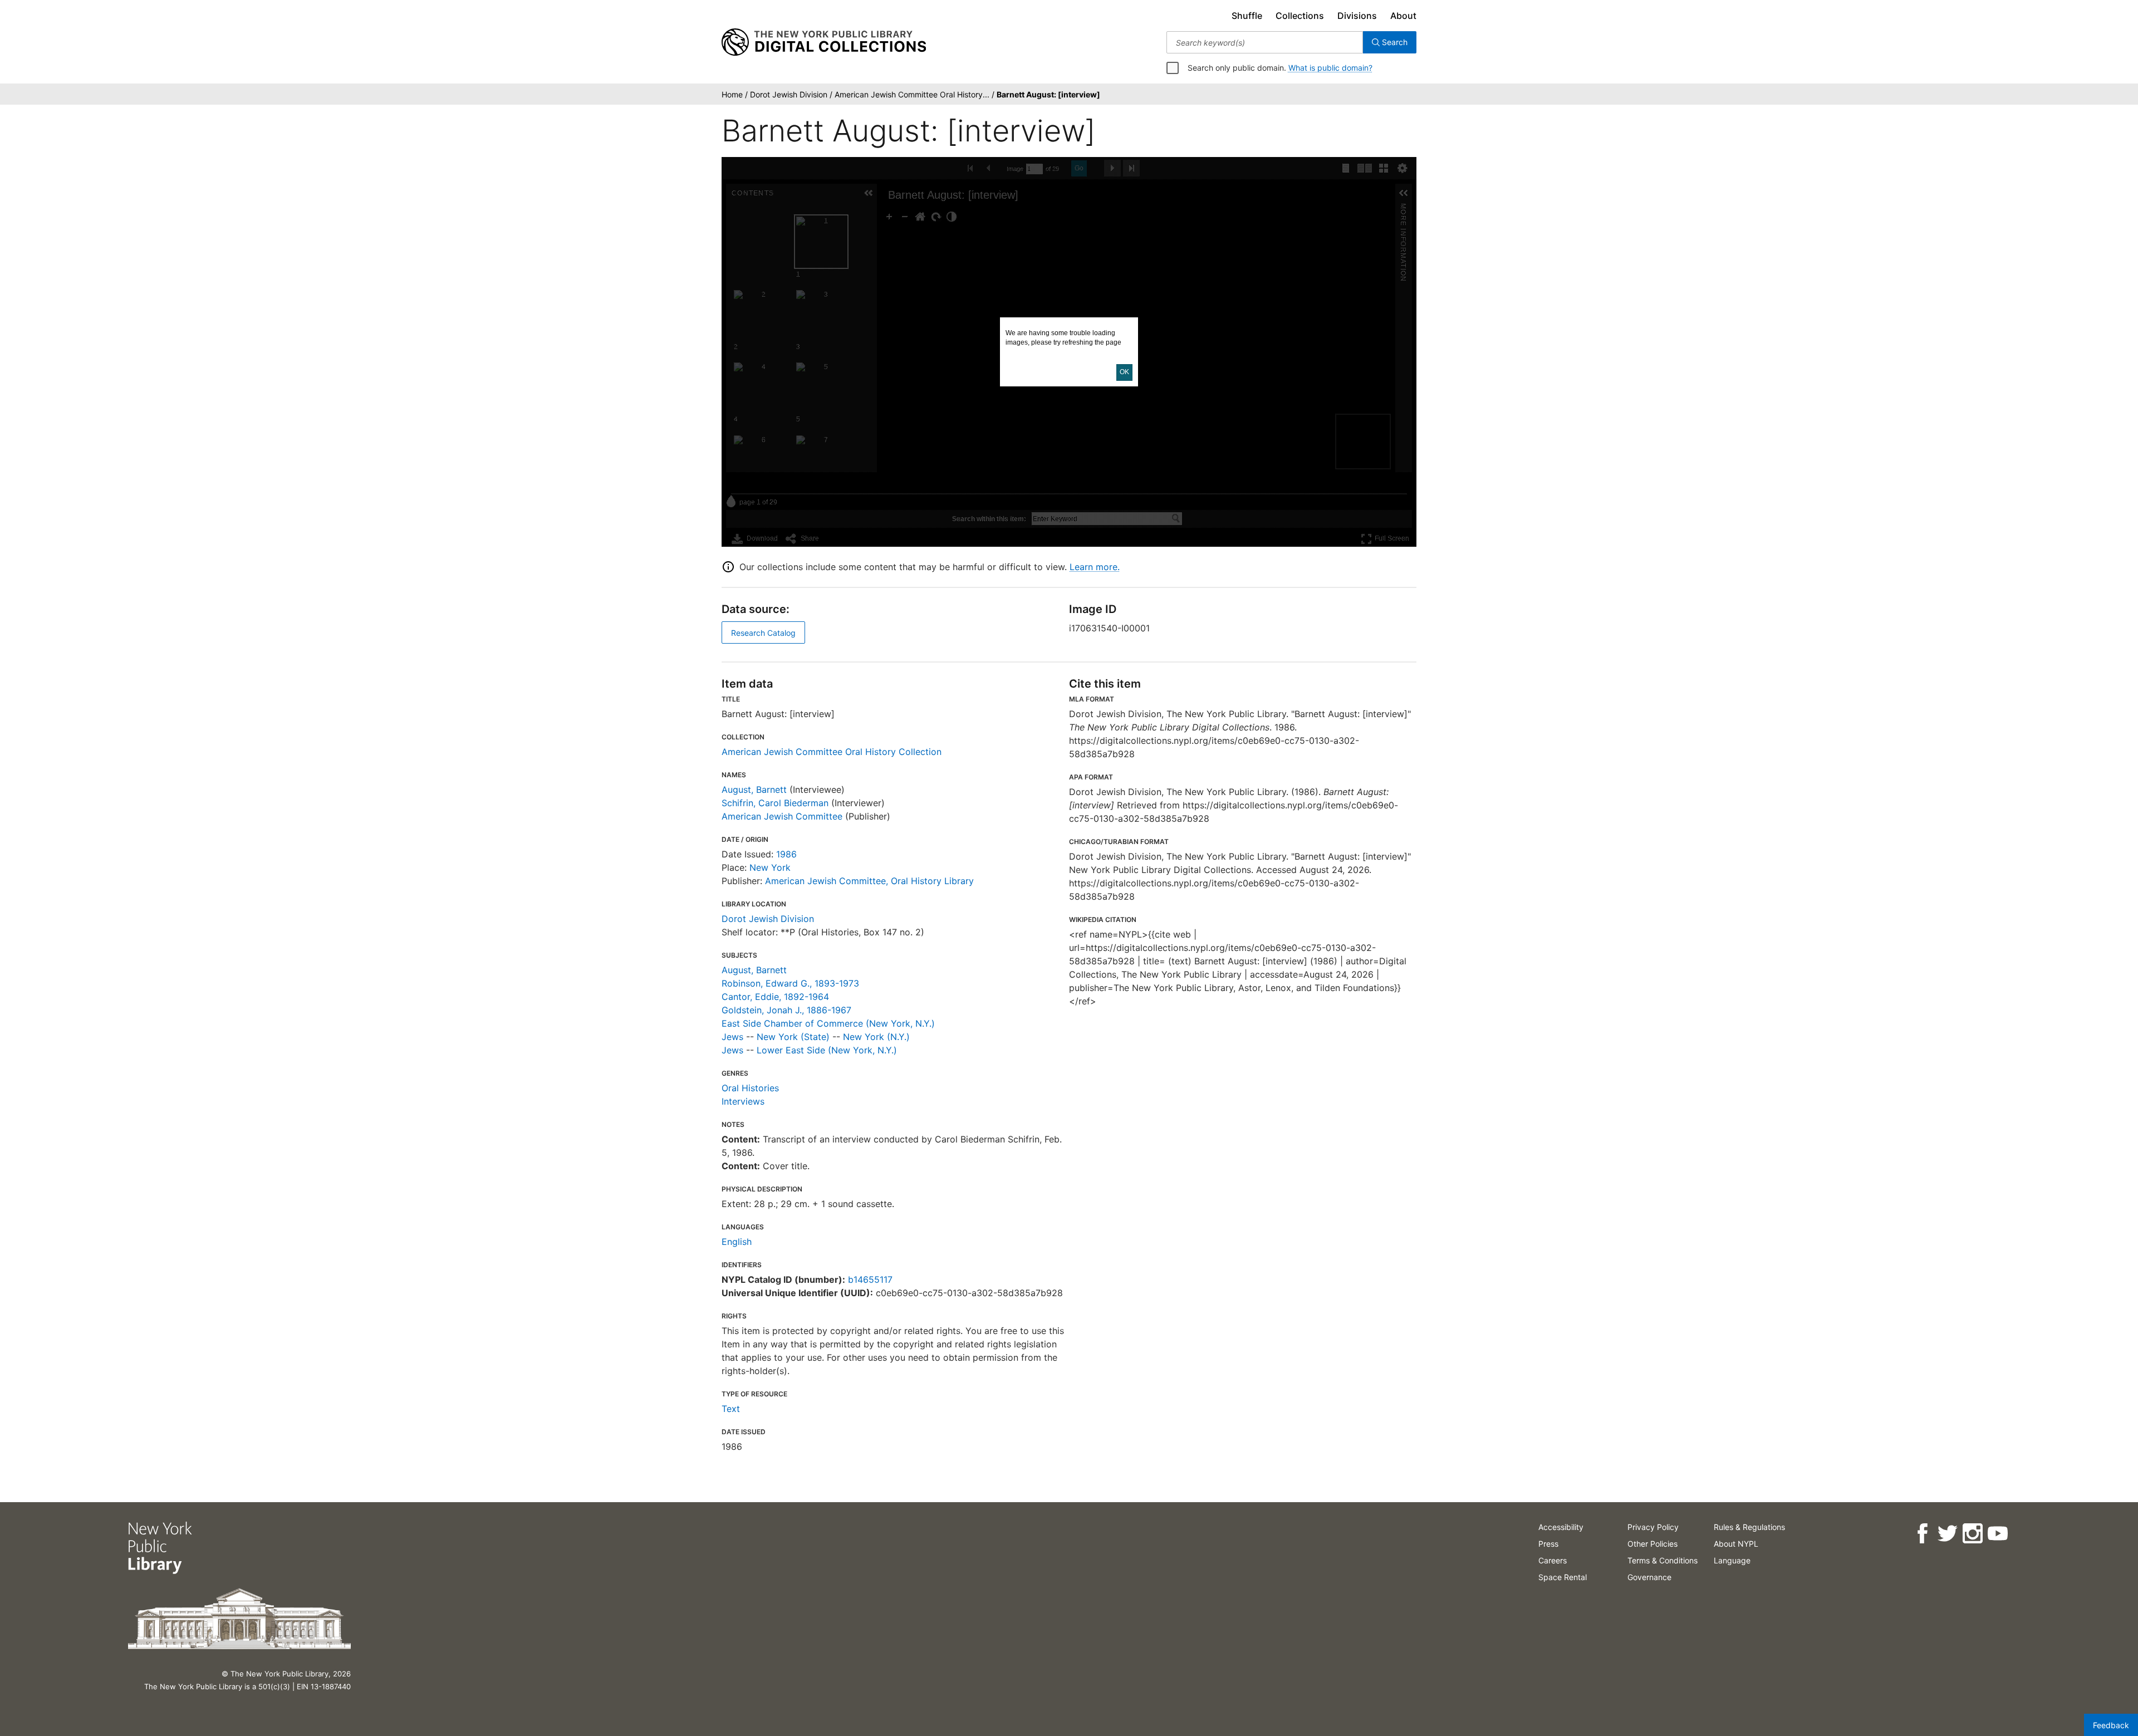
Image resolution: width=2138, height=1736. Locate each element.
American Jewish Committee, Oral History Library (869, 881)
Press (1548, 1544)
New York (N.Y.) (876, 1037)
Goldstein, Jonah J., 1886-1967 (786, 1010)
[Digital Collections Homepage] (824, 42)
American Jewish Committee (782, 816)
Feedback (2111, 1725)
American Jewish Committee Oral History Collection (832, 752)
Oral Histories (750, 1088)
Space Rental (1563, 1577)
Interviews (743, 1101)
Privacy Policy (1653, 1527)
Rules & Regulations (1749, 1527)
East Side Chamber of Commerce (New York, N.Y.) (828, 1023)
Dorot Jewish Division (768, 919)
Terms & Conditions (1663, 1560)
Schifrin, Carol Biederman (775, 803)
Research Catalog (763, 633)
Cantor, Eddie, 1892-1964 (775, 997)
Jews (732, 1037)
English (737, 1242)
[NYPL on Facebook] (1922, 1534)
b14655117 (870, 1279)
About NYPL (1736, 1544)
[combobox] (1265, 42)
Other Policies (1652, 1544)
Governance (1649, 1577)
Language (1732, 1560)
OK (1124, 372)
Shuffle (1247, 16)
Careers (1553, 1560)
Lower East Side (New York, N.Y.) (827, 1050)
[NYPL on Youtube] (1997, 1534)
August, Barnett (754, 789)
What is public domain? (1330, 68)
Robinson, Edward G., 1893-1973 (790, 983)
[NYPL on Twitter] (1947, 1534)
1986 (786, 854)
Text (731, 1409)
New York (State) (793, 1037)
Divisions (1357, 16)
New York (770, 867)
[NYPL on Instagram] (1972, 1534)
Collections (1300, 16)
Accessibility (1561, 1527)
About (1403, 16)
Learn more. (1095, 567)
